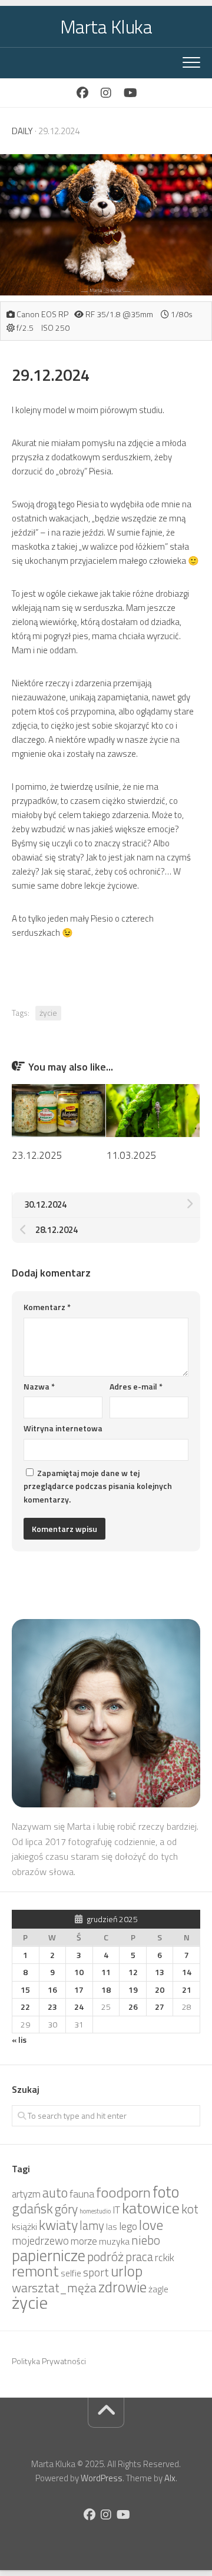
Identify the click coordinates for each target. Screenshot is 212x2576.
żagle (158, 2289)
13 (160, 1972)
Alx (170, 2478)
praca (139, 2257)
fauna (82, 2194)
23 (52, 2007)
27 (160, 2007)
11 (106, 1972)
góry (66, 2209)
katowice (151, 2208)
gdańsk (32, 2208)
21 (187, 1990)
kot (190, 2209)
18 (106, 1990)
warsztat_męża (54, 2288)
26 (133, 2007)
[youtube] (130, 93)
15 (25, 1990)
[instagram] (106, 93)
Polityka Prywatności (49, 2361)
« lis (19, 2040)
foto (166, 2192)
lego (128, 2226)
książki (24, 2226)
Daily (22, 131)
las (112, 2227)
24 (79, 2007)
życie (48, 1013)
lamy (92, 2226)
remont (35, 2271)
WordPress (102, 2478)
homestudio (95, 2211)
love (151, 2225)
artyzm (26, 2194)
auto (55, 2193)
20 (160, 1990)
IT (116, 2210)
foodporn (123, 2192)
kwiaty (58, 2225)
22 (25, 2007)
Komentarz (47, 1307)
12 (133, 1972)
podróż (105, 2256)
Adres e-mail (136, 1386)
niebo (146, 2240)
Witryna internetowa (63, 1428)
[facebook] (82, 93)
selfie (71, 2273)
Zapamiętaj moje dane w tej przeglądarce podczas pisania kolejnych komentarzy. (98, 1486)
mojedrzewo (40, 2241)
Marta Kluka (106, 26)
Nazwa (39, 1386)
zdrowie (122, 2287)
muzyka (114, 2241)
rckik (165, 2257)
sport (96, 2272)
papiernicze (49, 2255)
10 (79, 1972)
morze (84, 2241)
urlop (127, 2271)
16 (52, 1990)
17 (79, 1990)
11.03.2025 (131, 1155)
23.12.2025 (37, 1155)
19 (133, 1990)
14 (187, 1972)
